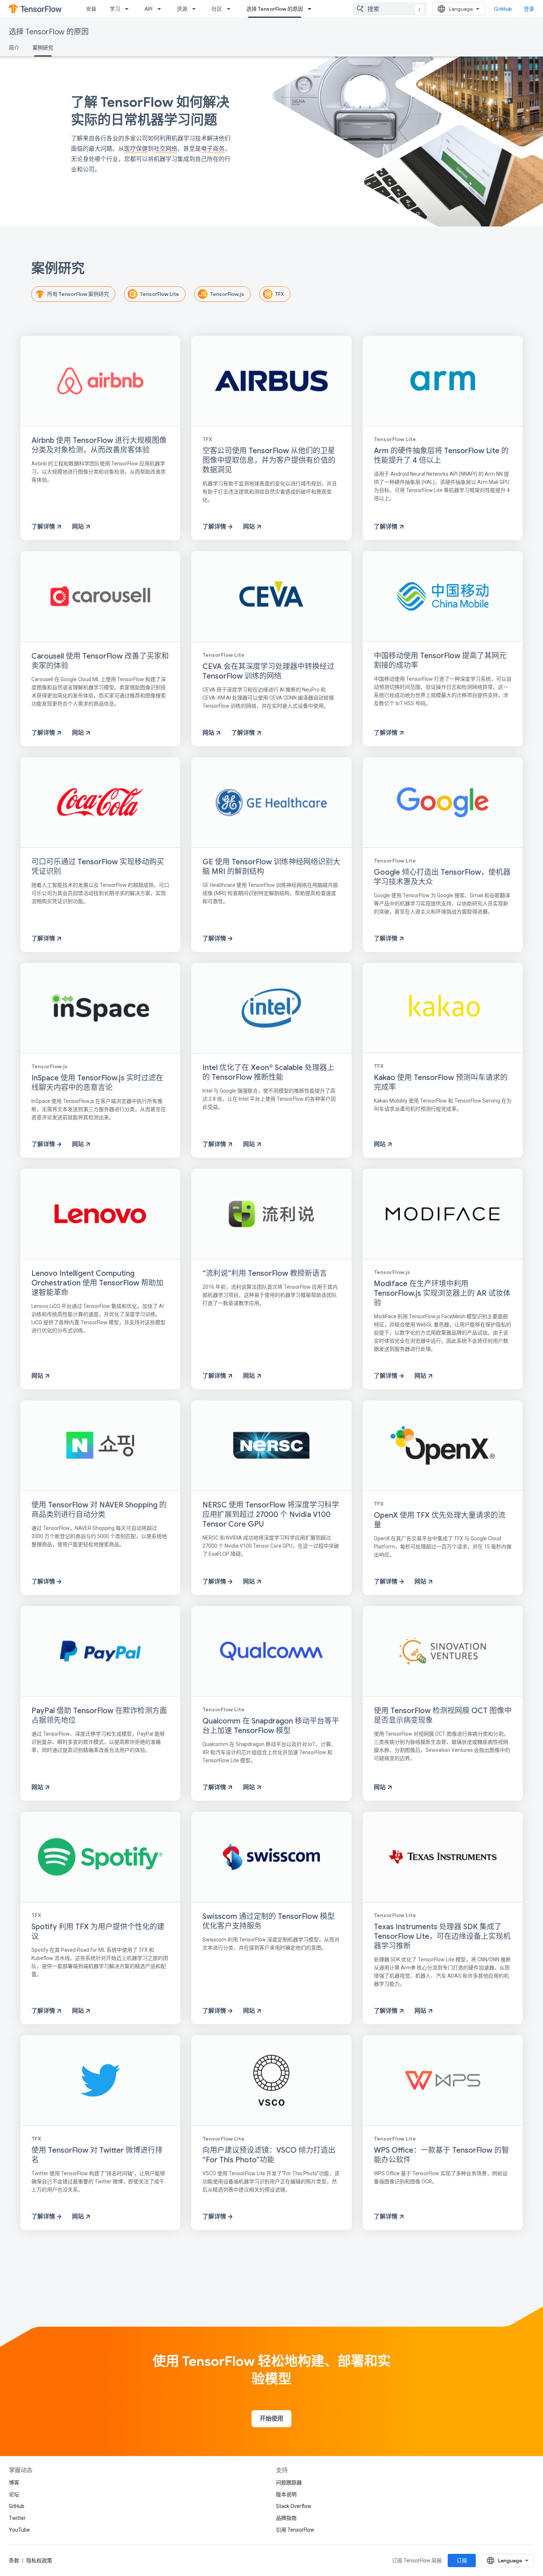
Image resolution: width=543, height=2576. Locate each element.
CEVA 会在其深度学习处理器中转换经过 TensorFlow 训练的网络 (268, 671)
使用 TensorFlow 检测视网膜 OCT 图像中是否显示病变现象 (443, 1716)
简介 (14, 48)
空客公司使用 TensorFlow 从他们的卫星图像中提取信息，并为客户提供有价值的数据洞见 (269, 460)
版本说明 (286, 2494)
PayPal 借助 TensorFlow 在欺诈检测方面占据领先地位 (99, 1716)
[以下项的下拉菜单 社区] (231, 9)
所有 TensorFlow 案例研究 (78, 294)
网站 (79, 527)
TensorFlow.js (227, 294)
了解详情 (44, 527)
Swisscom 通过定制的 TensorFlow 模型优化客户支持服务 (269, 1921)
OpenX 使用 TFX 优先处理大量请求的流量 (440, 1520)
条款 (14, 2560)
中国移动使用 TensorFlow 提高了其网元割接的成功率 (440, 661)
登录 (529, 9)
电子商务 (213, 149)
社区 (217, 9)
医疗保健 (136, 149)
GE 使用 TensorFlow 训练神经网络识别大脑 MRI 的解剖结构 (271, 867)
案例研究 (43, 48)
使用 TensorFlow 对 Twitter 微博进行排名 (97, 2155)
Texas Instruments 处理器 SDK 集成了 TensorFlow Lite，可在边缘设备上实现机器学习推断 (442, 1936)
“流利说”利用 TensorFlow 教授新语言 (265, 1273)
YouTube (19, 2530)
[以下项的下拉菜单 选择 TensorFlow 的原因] (312, 9)
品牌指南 (286, 2518)
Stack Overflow (294, 2506)
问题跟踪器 (289, 2483)
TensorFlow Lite (160, 294)
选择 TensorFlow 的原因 (275, 9)
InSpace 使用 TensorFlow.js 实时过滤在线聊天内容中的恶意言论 (97, 1083)
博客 (14, 2483)
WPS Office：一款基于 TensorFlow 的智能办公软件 (441, 2155)
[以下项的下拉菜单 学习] (129, 9)
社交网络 (165, 149)
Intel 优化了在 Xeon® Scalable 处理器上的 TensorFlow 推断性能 (268, 1072)
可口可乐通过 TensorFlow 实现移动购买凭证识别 (98, 867)
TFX (280, 294)
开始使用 (271, 2419)
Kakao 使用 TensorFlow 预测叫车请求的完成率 (441, 1082)
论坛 (14, 2494)
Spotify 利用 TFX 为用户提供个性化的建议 (98, 1932)
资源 (182, 9)
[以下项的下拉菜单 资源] (196, 9)
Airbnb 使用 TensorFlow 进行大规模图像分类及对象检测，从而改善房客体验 (99, 445)
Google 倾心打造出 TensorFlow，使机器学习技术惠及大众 (442, 877)
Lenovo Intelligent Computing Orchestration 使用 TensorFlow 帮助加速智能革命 (97, 1283)
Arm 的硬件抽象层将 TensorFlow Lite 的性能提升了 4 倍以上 (441, 456)
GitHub (503, 9)
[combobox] (390, 9)
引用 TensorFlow (295, 2530)
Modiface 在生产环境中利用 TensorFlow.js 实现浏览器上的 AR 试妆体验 (442, 1293)
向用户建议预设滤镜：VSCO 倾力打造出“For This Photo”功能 (269, 2155)
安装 (91, 9)
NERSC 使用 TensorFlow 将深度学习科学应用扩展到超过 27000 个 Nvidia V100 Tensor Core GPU (271, 1515)
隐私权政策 (39, 2560)
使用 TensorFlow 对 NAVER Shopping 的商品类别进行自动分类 (99, 1510)
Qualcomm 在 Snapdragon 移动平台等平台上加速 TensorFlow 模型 (271, 1726)
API (148, 9)
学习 (115, 9)
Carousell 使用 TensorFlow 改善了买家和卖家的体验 (100, 661)
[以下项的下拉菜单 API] (161, 9)
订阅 (462, 2560)
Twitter (17, 2518)
